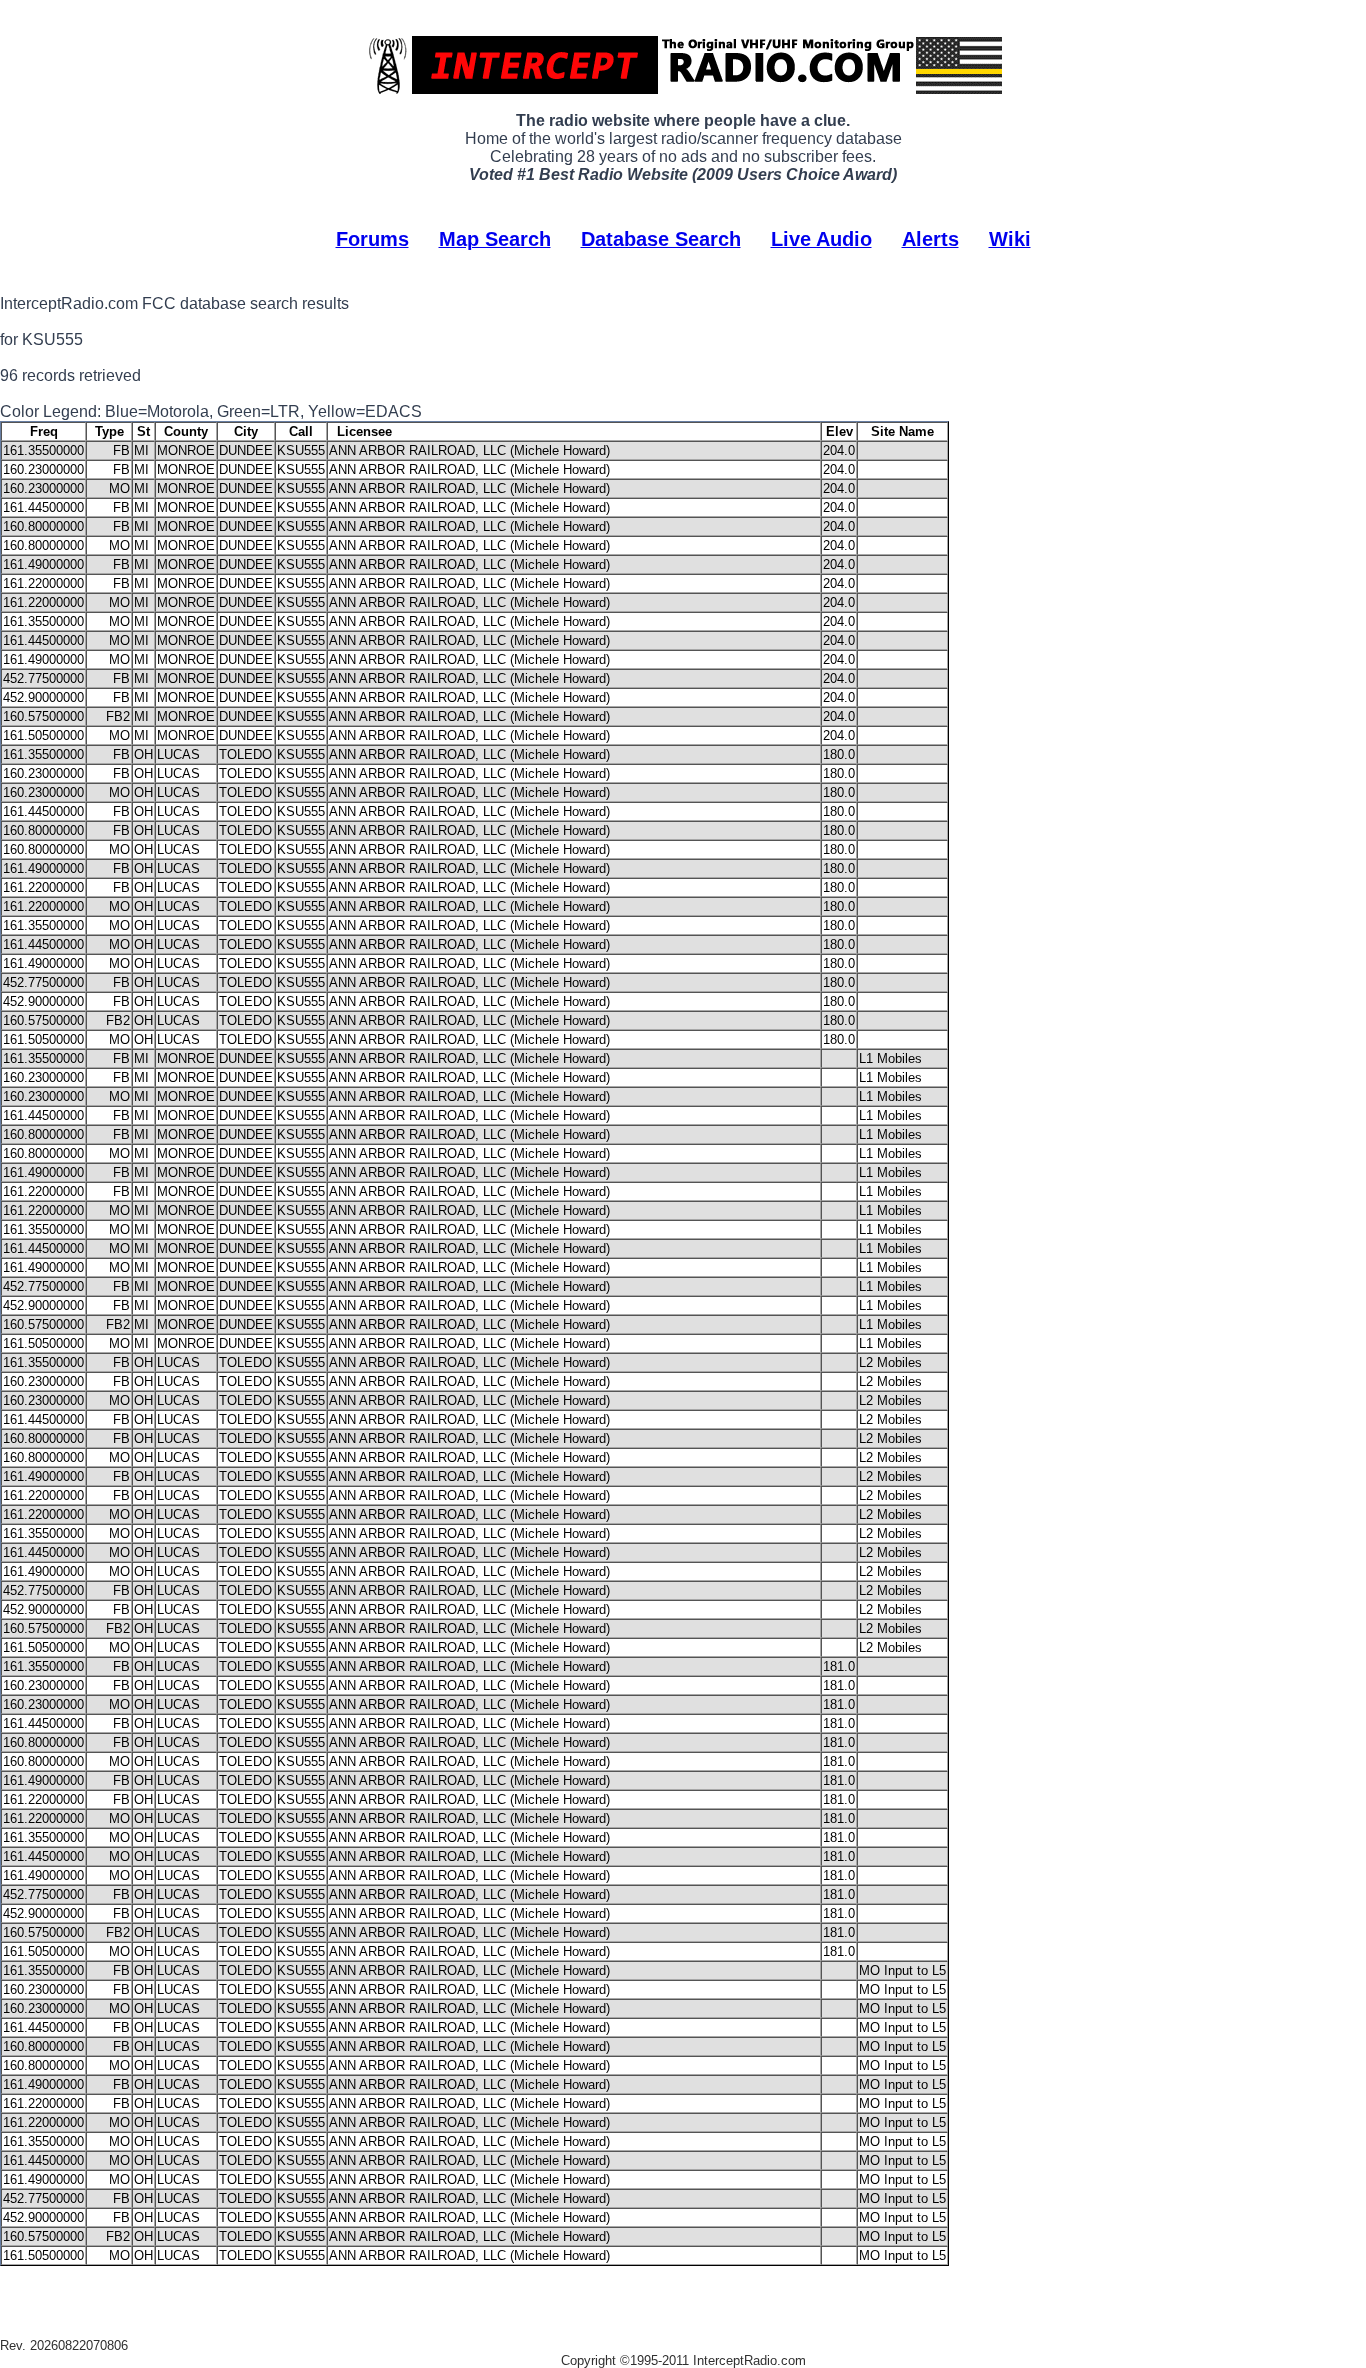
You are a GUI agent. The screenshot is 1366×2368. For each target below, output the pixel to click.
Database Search (661, 239)
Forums (372, 239)
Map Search (495, 239)
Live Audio (821, 239)
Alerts (930, 239)
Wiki (1010, 239)
